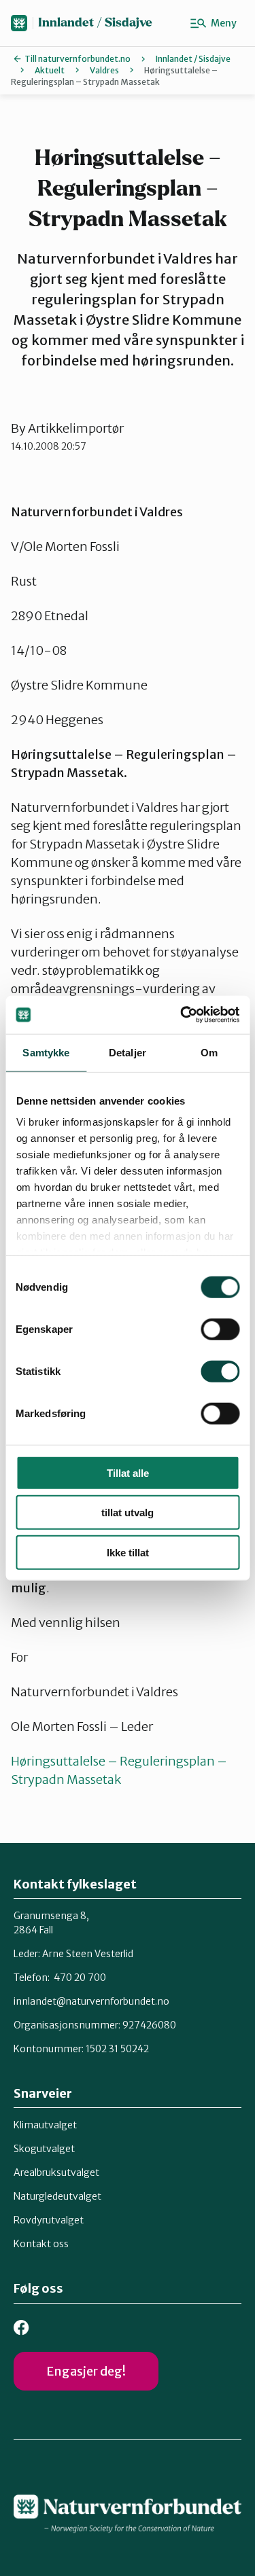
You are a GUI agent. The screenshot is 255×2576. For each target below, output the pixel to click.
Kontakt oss (41, 2244)
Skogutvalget (44, 2149)
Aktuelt (50, 70)
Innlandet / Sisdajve (95, 23)
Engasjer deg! (86, 2371)
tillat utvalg (128, 1513)
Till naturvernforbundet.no (78, 59)
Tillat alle (128, 1472)
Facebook (21, 2328)
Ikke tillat (128, 1552)
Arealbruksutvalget (56, 2172)
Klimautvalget (45, 2125)
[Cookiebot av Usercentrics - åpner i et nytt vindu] (182, 1015)
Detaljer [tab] (128, 1052)
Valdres (104, 70)
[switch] (220, 1329)
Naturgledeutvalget (57, 2196)
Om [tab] (209, 1052)
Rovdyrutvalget (49, 2220)
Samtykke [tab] (46, 1052)
